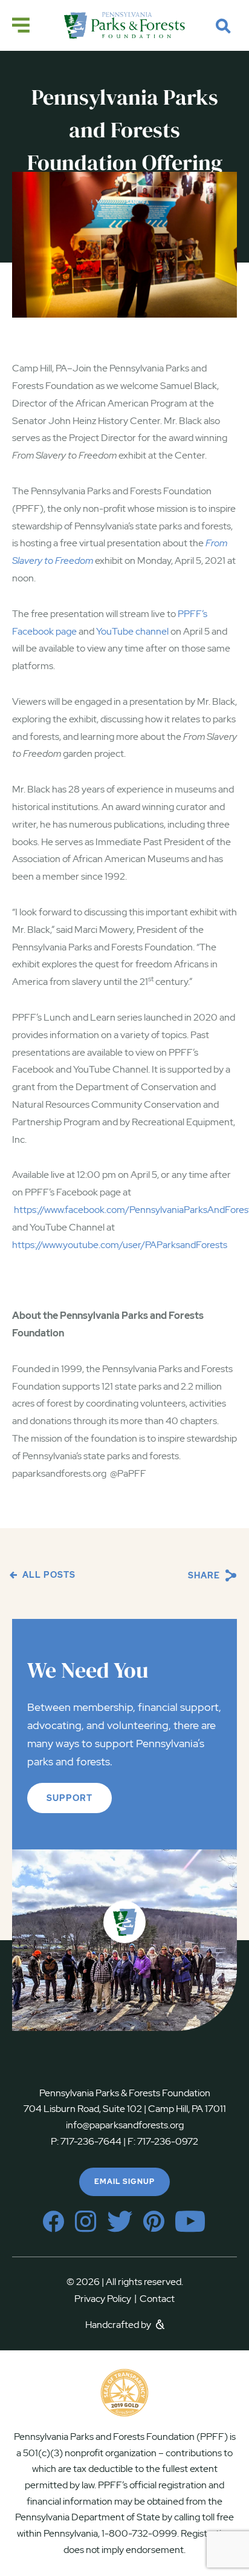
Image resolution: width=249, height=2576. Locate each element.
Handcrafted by (119, 2325)
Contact (157, 2299)
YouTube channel (132, 631)
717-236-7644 (91, 2141)
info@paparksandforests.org (125, 2125)
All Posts (48, 1575)
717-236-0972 (167, 2141)
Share (205, 1575)
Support (70, 1798)
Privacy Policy (105, 2299)
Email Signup (124, 2182)
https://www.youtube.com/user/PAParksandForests (120, 1245)
